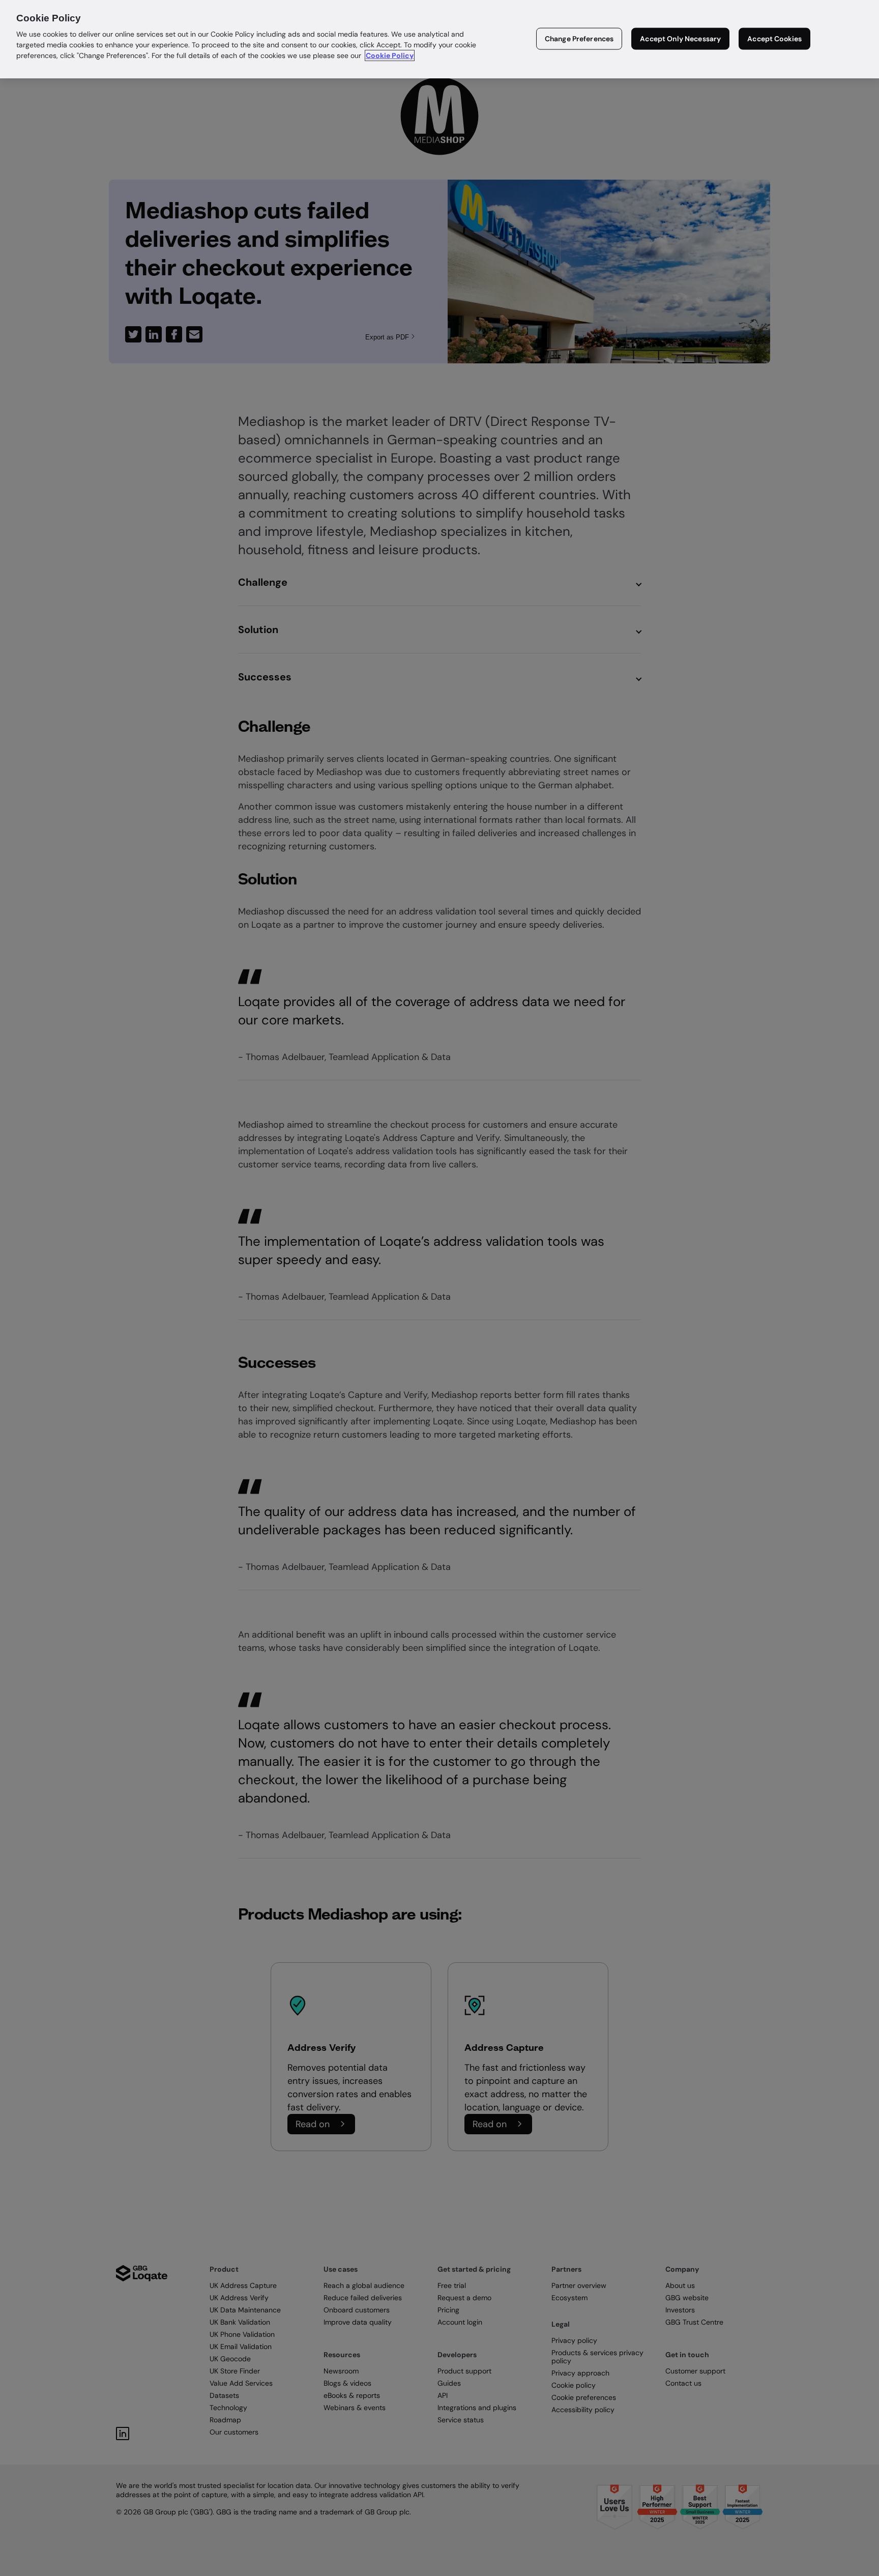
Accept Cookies (774, 39)
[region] (439, 39)
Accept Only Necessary (680, 39)
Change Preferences (579, 39)
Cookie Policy (390, 55)
